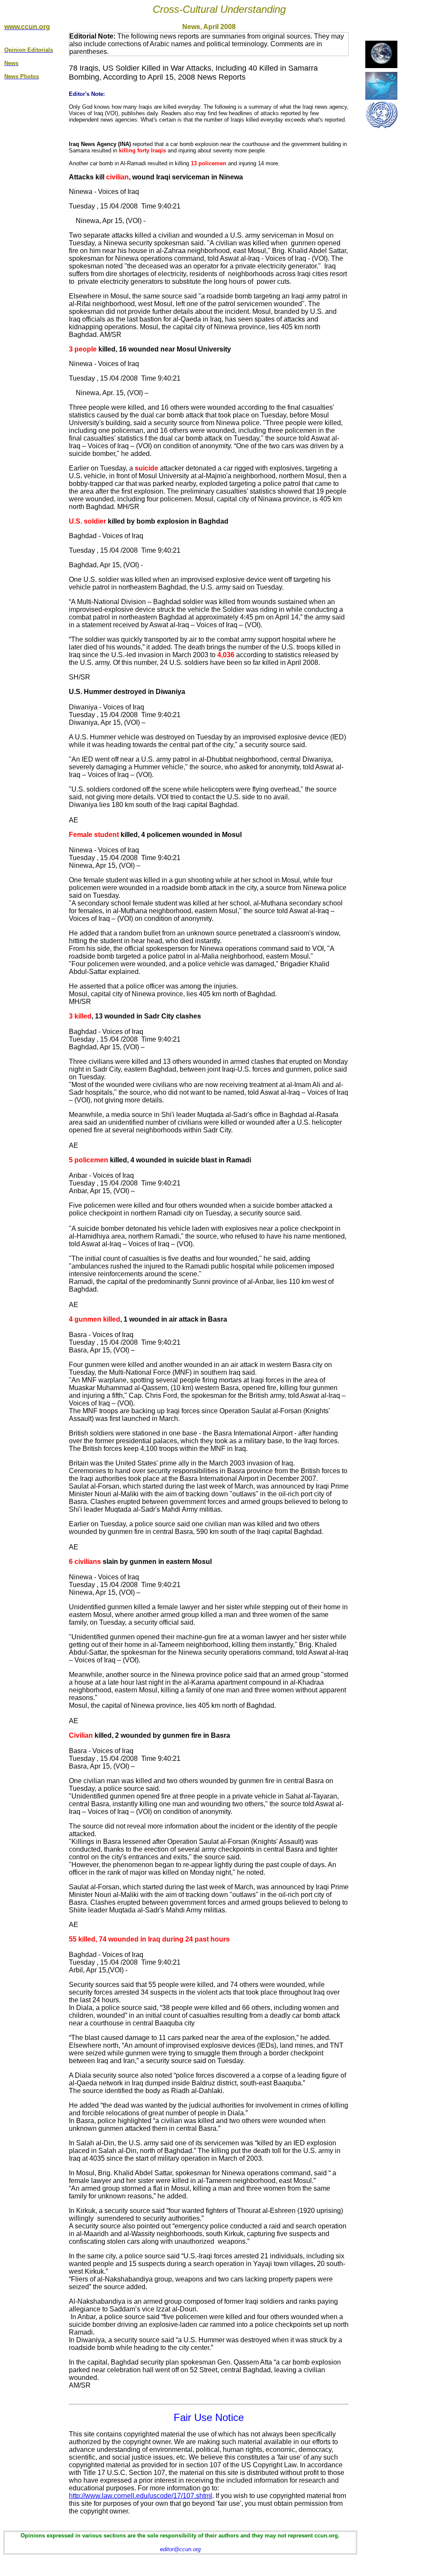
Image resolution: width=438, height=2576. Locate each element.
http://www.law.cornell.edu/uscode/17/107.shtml (141, 2496)
